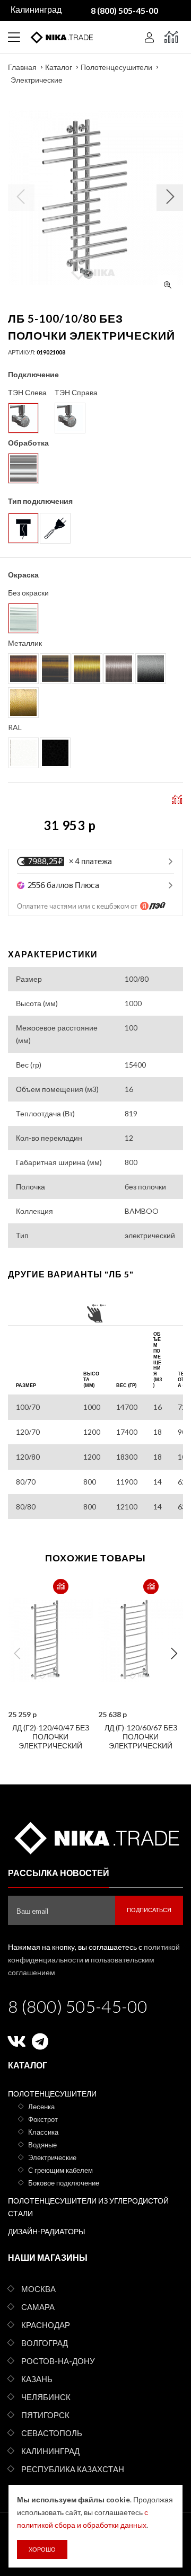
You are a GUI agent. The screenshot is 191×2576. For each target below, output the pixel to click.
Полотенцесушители (116, 67)
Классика (43, 2132)
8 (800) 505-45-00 (78, 2006)
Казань (37, 2379)
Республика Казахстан (73, 2469)
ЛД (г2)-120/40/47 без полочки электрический (51, 1736)
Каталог (59, 67)
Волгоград (45, 2343)
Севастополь (52, 2433)
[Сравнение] (171, 37)
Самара (38, 2307)
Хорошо (42, 2549)
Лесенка (41, 2107)
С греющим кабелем (60, 2170)
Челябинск (46, 2397)
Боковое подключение (64, 2183)
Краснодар (46, 2325)
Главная (22, 67)
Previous (17, 1654)
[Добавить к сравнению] (61, 1587)
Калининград (50, 2451)
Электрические (37, 80)
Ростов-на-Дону (58, 2361)
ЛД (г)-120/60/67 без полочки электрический (141, 1736)
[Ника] (95, 1836)
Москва (38, 2289)
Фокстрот (43, 2119)
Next (174, 1654)
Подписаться (149, 1910)
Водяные (42, 2145)
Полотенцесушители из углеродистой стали (88, 2207)
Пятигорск (45, 2415)
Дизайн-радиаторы (46, 2231)
